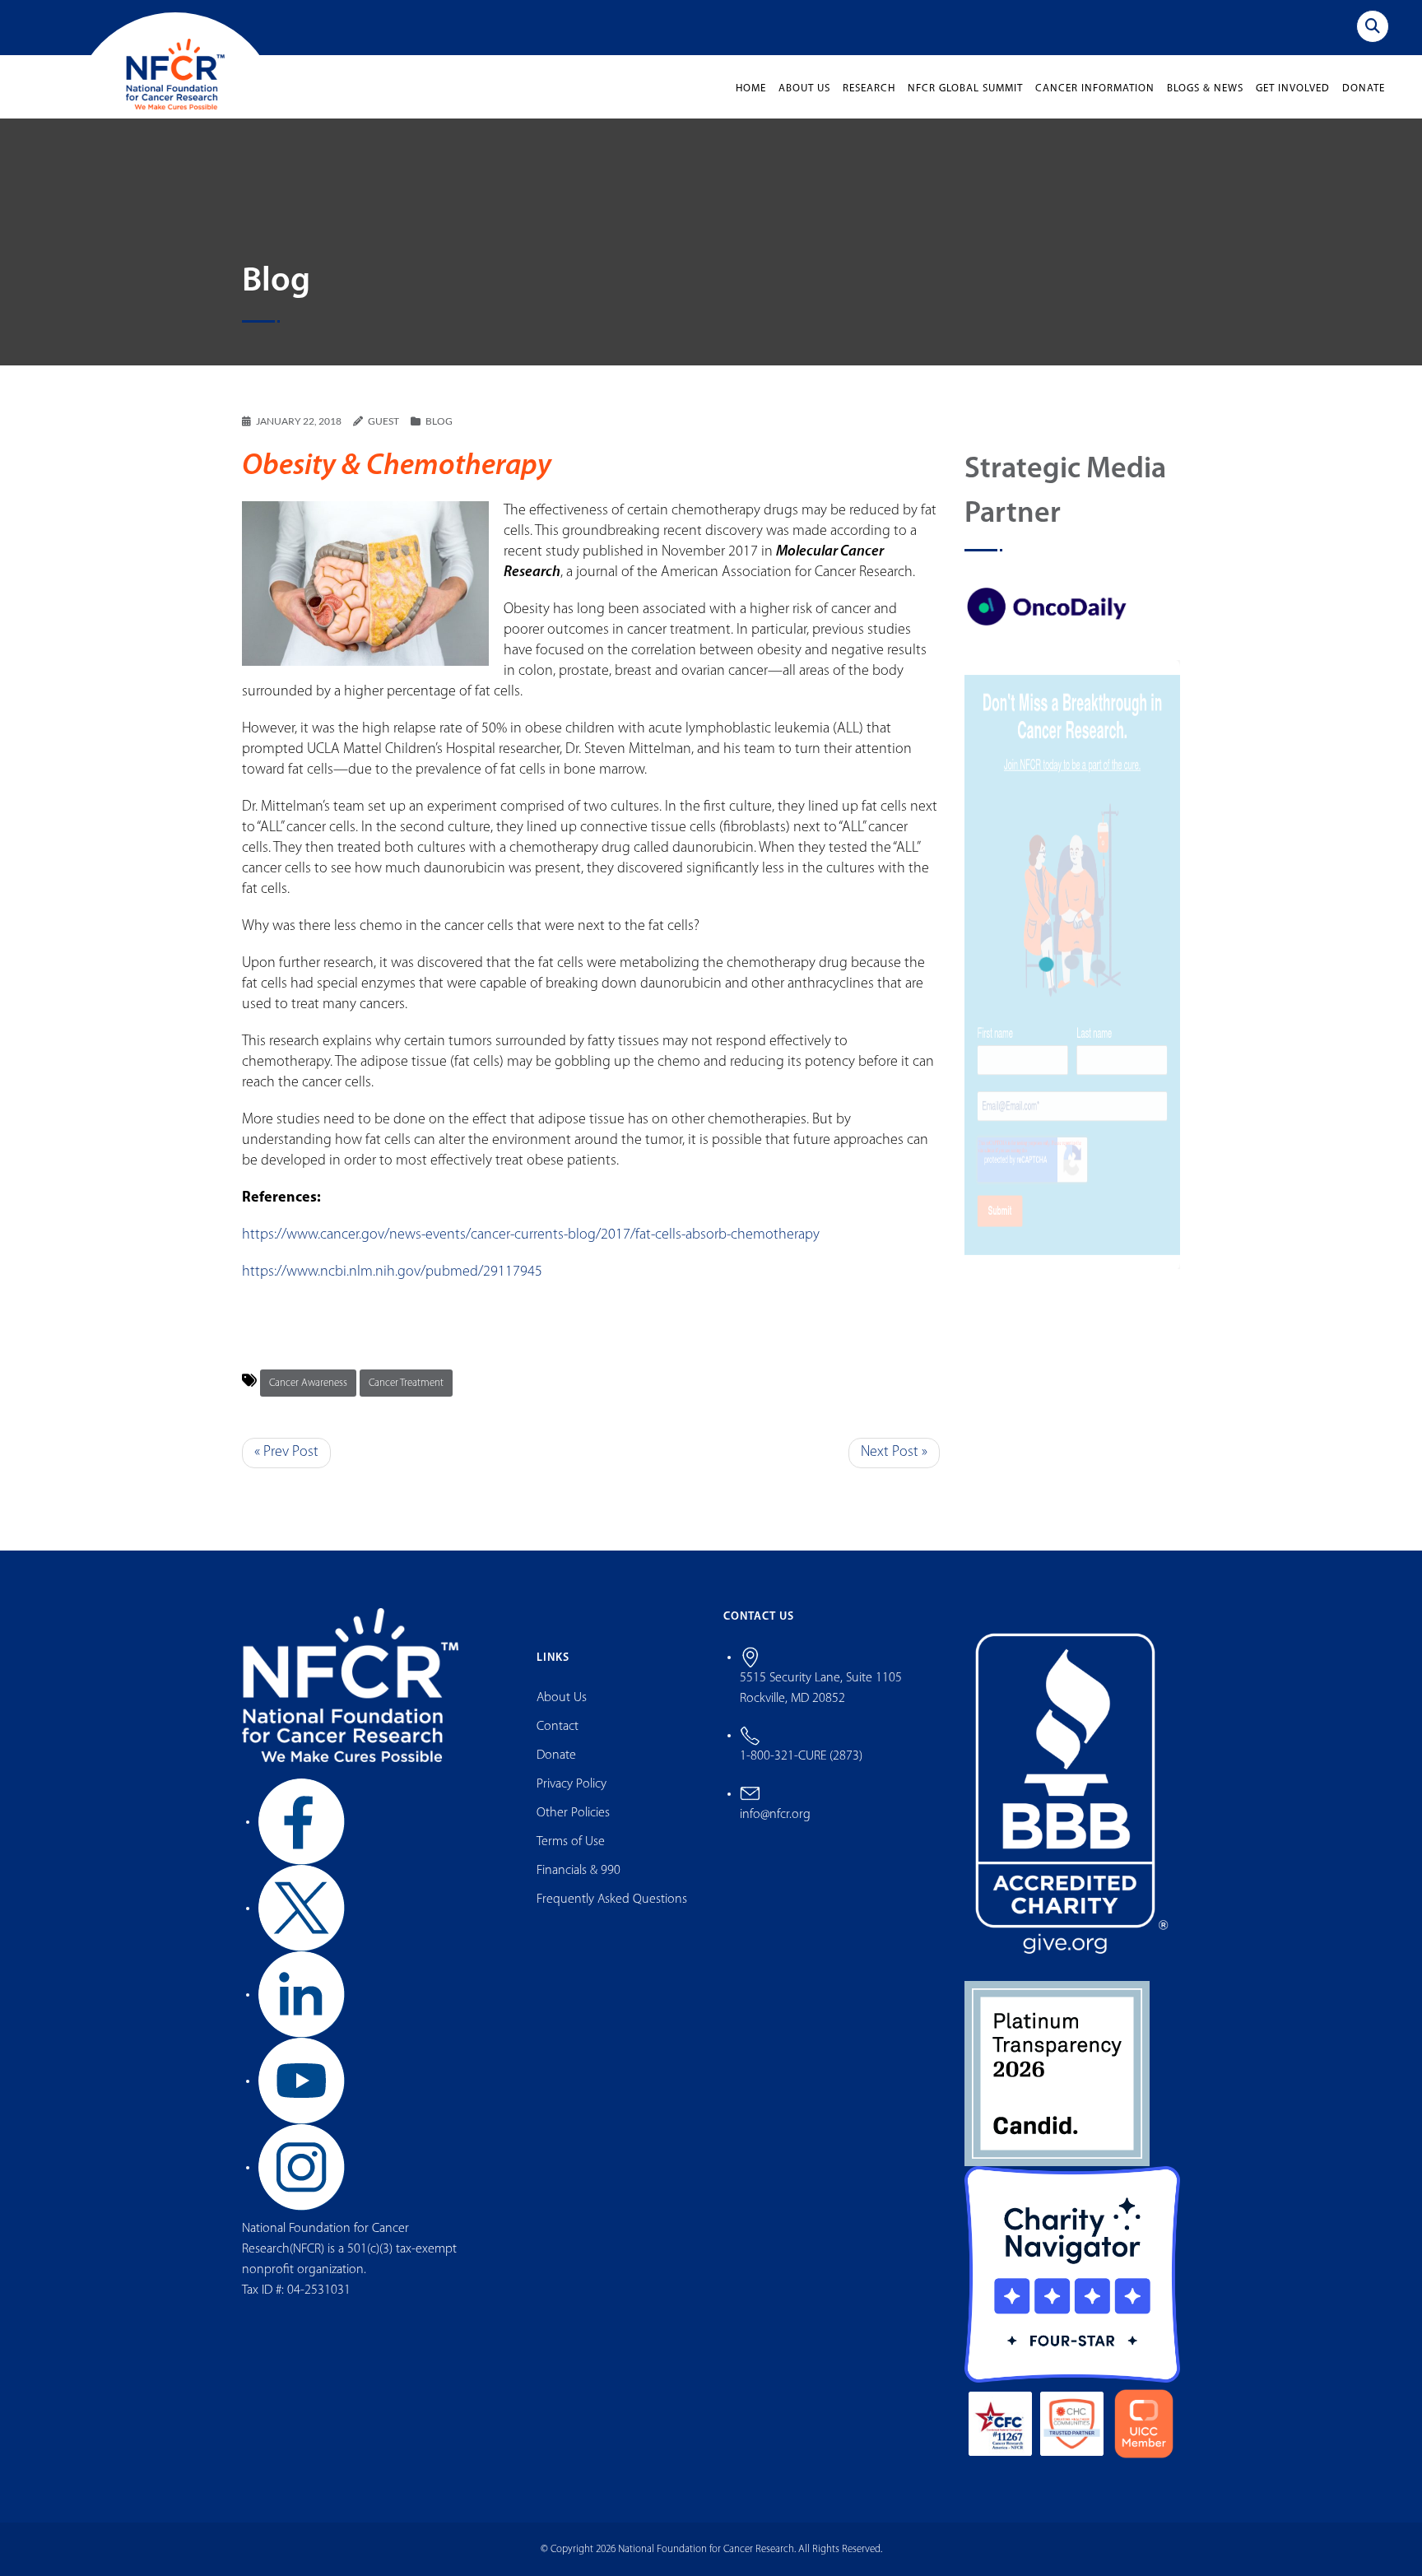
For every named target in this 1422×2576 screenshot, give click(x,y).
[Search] (1373, 26)
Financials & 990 (579, 1871)
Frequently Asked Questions (612, 1899)
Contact (558, 1727)
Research (869, 88)
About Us (804, 88)
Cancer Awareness (308, 1383)
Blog (439, 421)
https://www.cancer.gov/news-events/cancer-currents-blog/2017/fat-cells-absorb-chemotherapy (531, 1235)
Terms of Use (571, 1842)
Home (751, 88)
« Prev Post (286, 1453)
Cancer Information (1095, 88)
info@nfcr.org (775, 1815)
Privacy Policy (572, 1784)
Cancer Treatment (406, 1383)
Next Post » (894, 1453)
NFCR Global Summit (965, 88)
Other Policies (573, 1813)
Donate (1364, 88)
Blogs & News (1205, 88)
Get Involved (1293, 88)
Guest (383, 421)
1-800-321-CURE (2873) (801, 1756)
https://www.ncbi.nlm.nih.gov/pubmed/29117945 (392, 1272)
